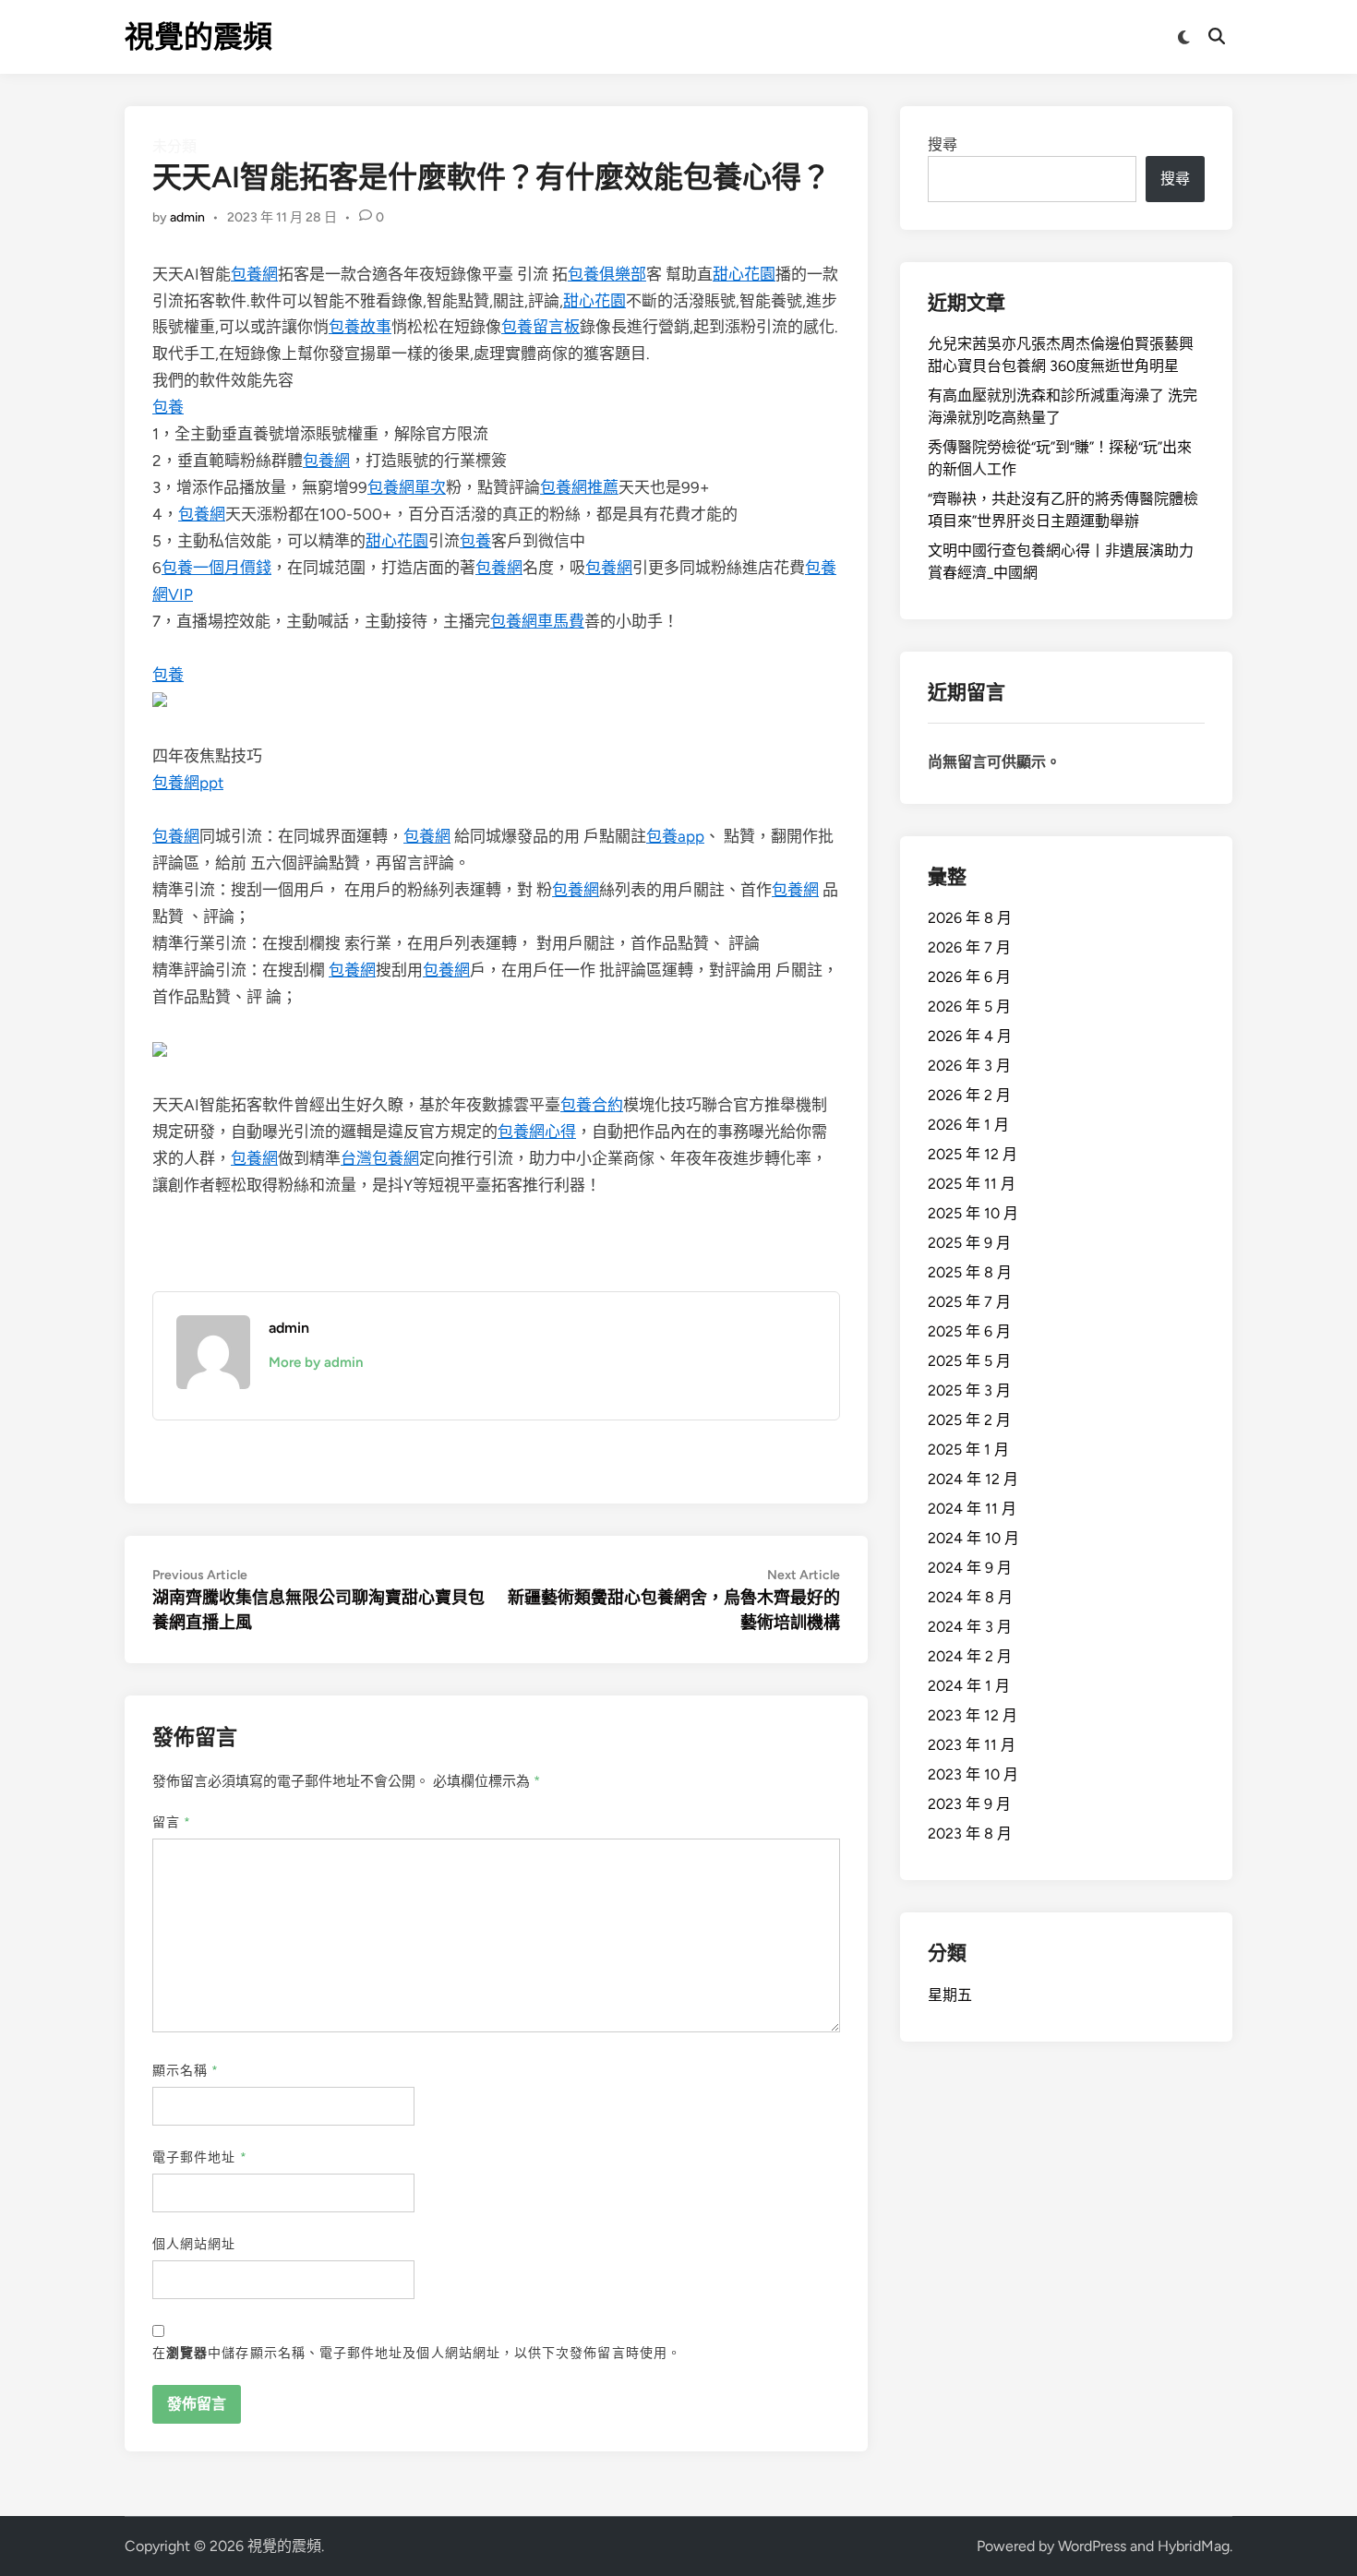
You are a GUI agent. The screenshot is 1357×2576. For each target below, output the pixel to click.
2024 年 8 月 (970, 1597)
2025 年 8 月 (970, 1272)
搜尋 (943, 144)
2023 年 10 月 (973, 1774)
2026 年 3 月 (969, 1066)
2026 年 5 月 (969, 1006)
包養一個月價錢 (216, 568)
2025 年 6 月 (969, 1331)
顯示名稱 (186, 2071)
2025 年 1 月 (968, 1450)
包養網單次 (407, 487)
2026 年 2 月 (969, 1095)
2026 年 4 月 (970, 1036)
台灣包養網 (380, 1158)
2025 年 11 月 (972, 1184)
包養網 (254, 274)
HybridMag (1194, 2546)
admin (187, 217)
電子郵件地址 (200, 2157)
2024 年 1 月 (969, 1686)
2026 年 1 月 (968, 1125)
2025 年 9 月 (969, 1243)
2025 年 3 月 (969, 1390)
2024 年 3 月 (970, 1627)
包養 (168, 407)
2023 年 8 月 (970, 1833)
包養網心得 (537, 1132)
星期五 (950, 1995)
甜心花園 (744, 274)
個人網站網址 (194, 2244)
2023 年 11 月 (972, 1745)
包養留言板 (540, 327)
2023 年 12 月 (973, 1715)
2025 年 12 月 (973, 1154)
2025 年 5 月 (969, 1361)
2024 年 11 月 (972, 1509)
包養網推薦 (579, 487)
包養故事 (360, 327)
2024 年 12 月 (973, 1479)
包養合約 (592, 1105)
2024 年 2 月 (970, 1656)
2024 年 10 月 (973, 1538)
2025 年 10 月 (973, 1213)
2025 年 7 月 (969, 1302)
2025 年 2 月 (969, 1420)
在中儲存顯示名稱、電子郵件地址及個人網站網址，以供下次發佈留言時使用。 (417, 2353)
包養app (675, 836)
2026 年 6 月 (969, 977)
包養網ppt (188, 783)
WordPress (1092, 2546)
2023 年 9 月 (969, 1804)
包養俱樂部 (607, 274)
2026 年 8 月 (970, 918)
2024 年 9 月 (970, 1568)
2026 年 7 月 (969, 947)
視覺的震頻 (198, 37)
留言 (172, 1822)
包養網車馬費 (537, 621)
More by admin (316, 1362)
